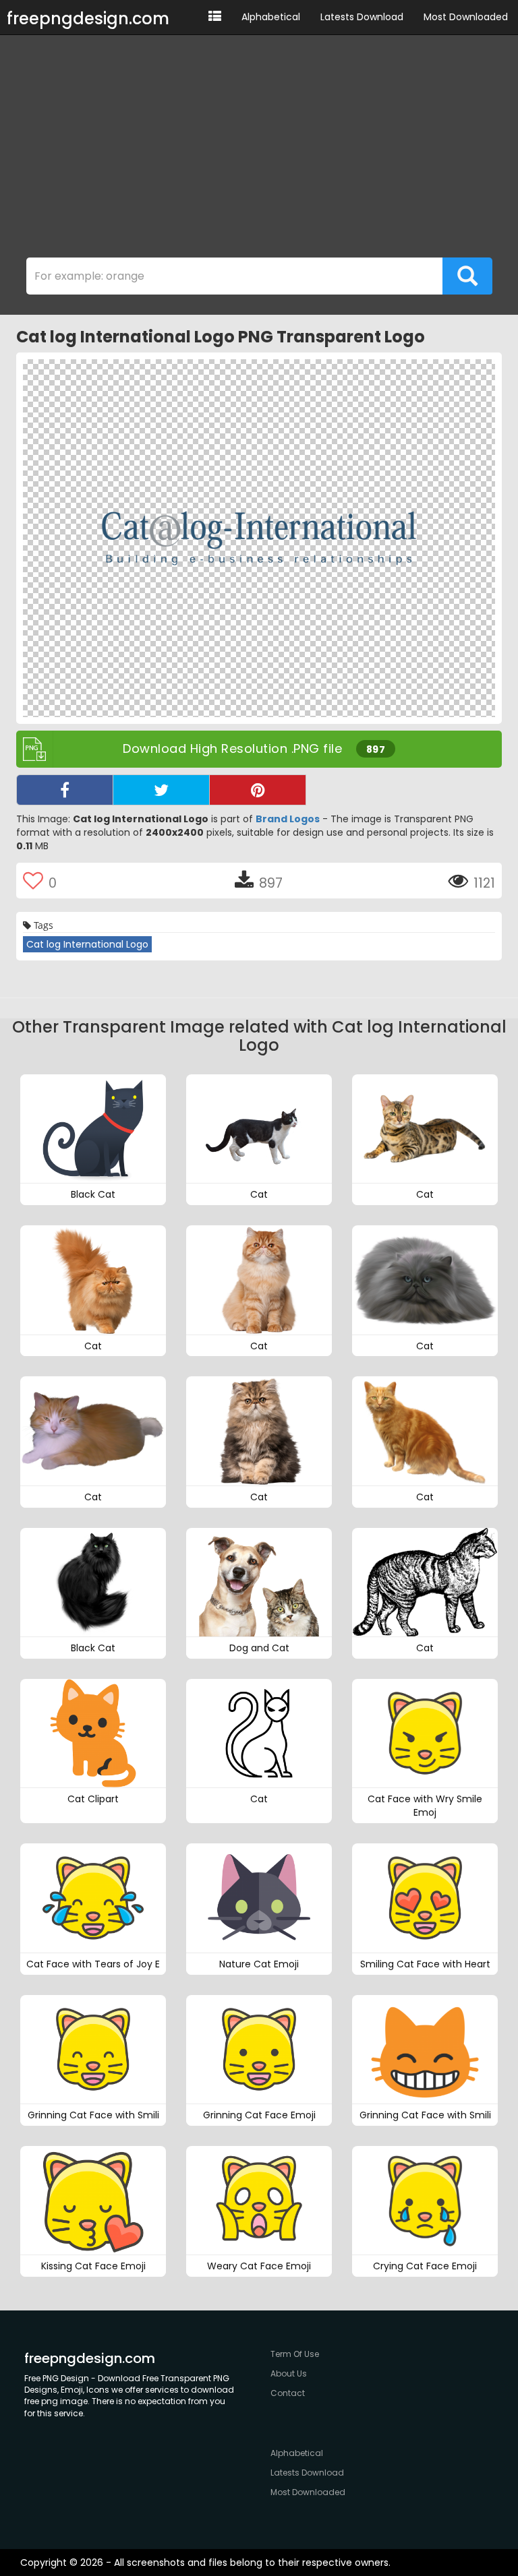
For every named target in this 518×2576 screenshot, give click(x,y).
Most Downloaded (466, 17)
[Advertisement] (259, 150)
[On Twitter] (161, 790)
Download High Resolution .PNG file (254, 748)
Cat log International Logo (87, 944)
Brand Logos (288, 819)
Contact (288, 2393)
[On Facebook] (65, 790)
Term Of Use (295, 2354)
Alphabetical (271, 17)
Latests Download (362, 17)
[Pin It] (258, 790)
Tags (42, 925)
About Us (289, 2373)
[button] (215, 17)
